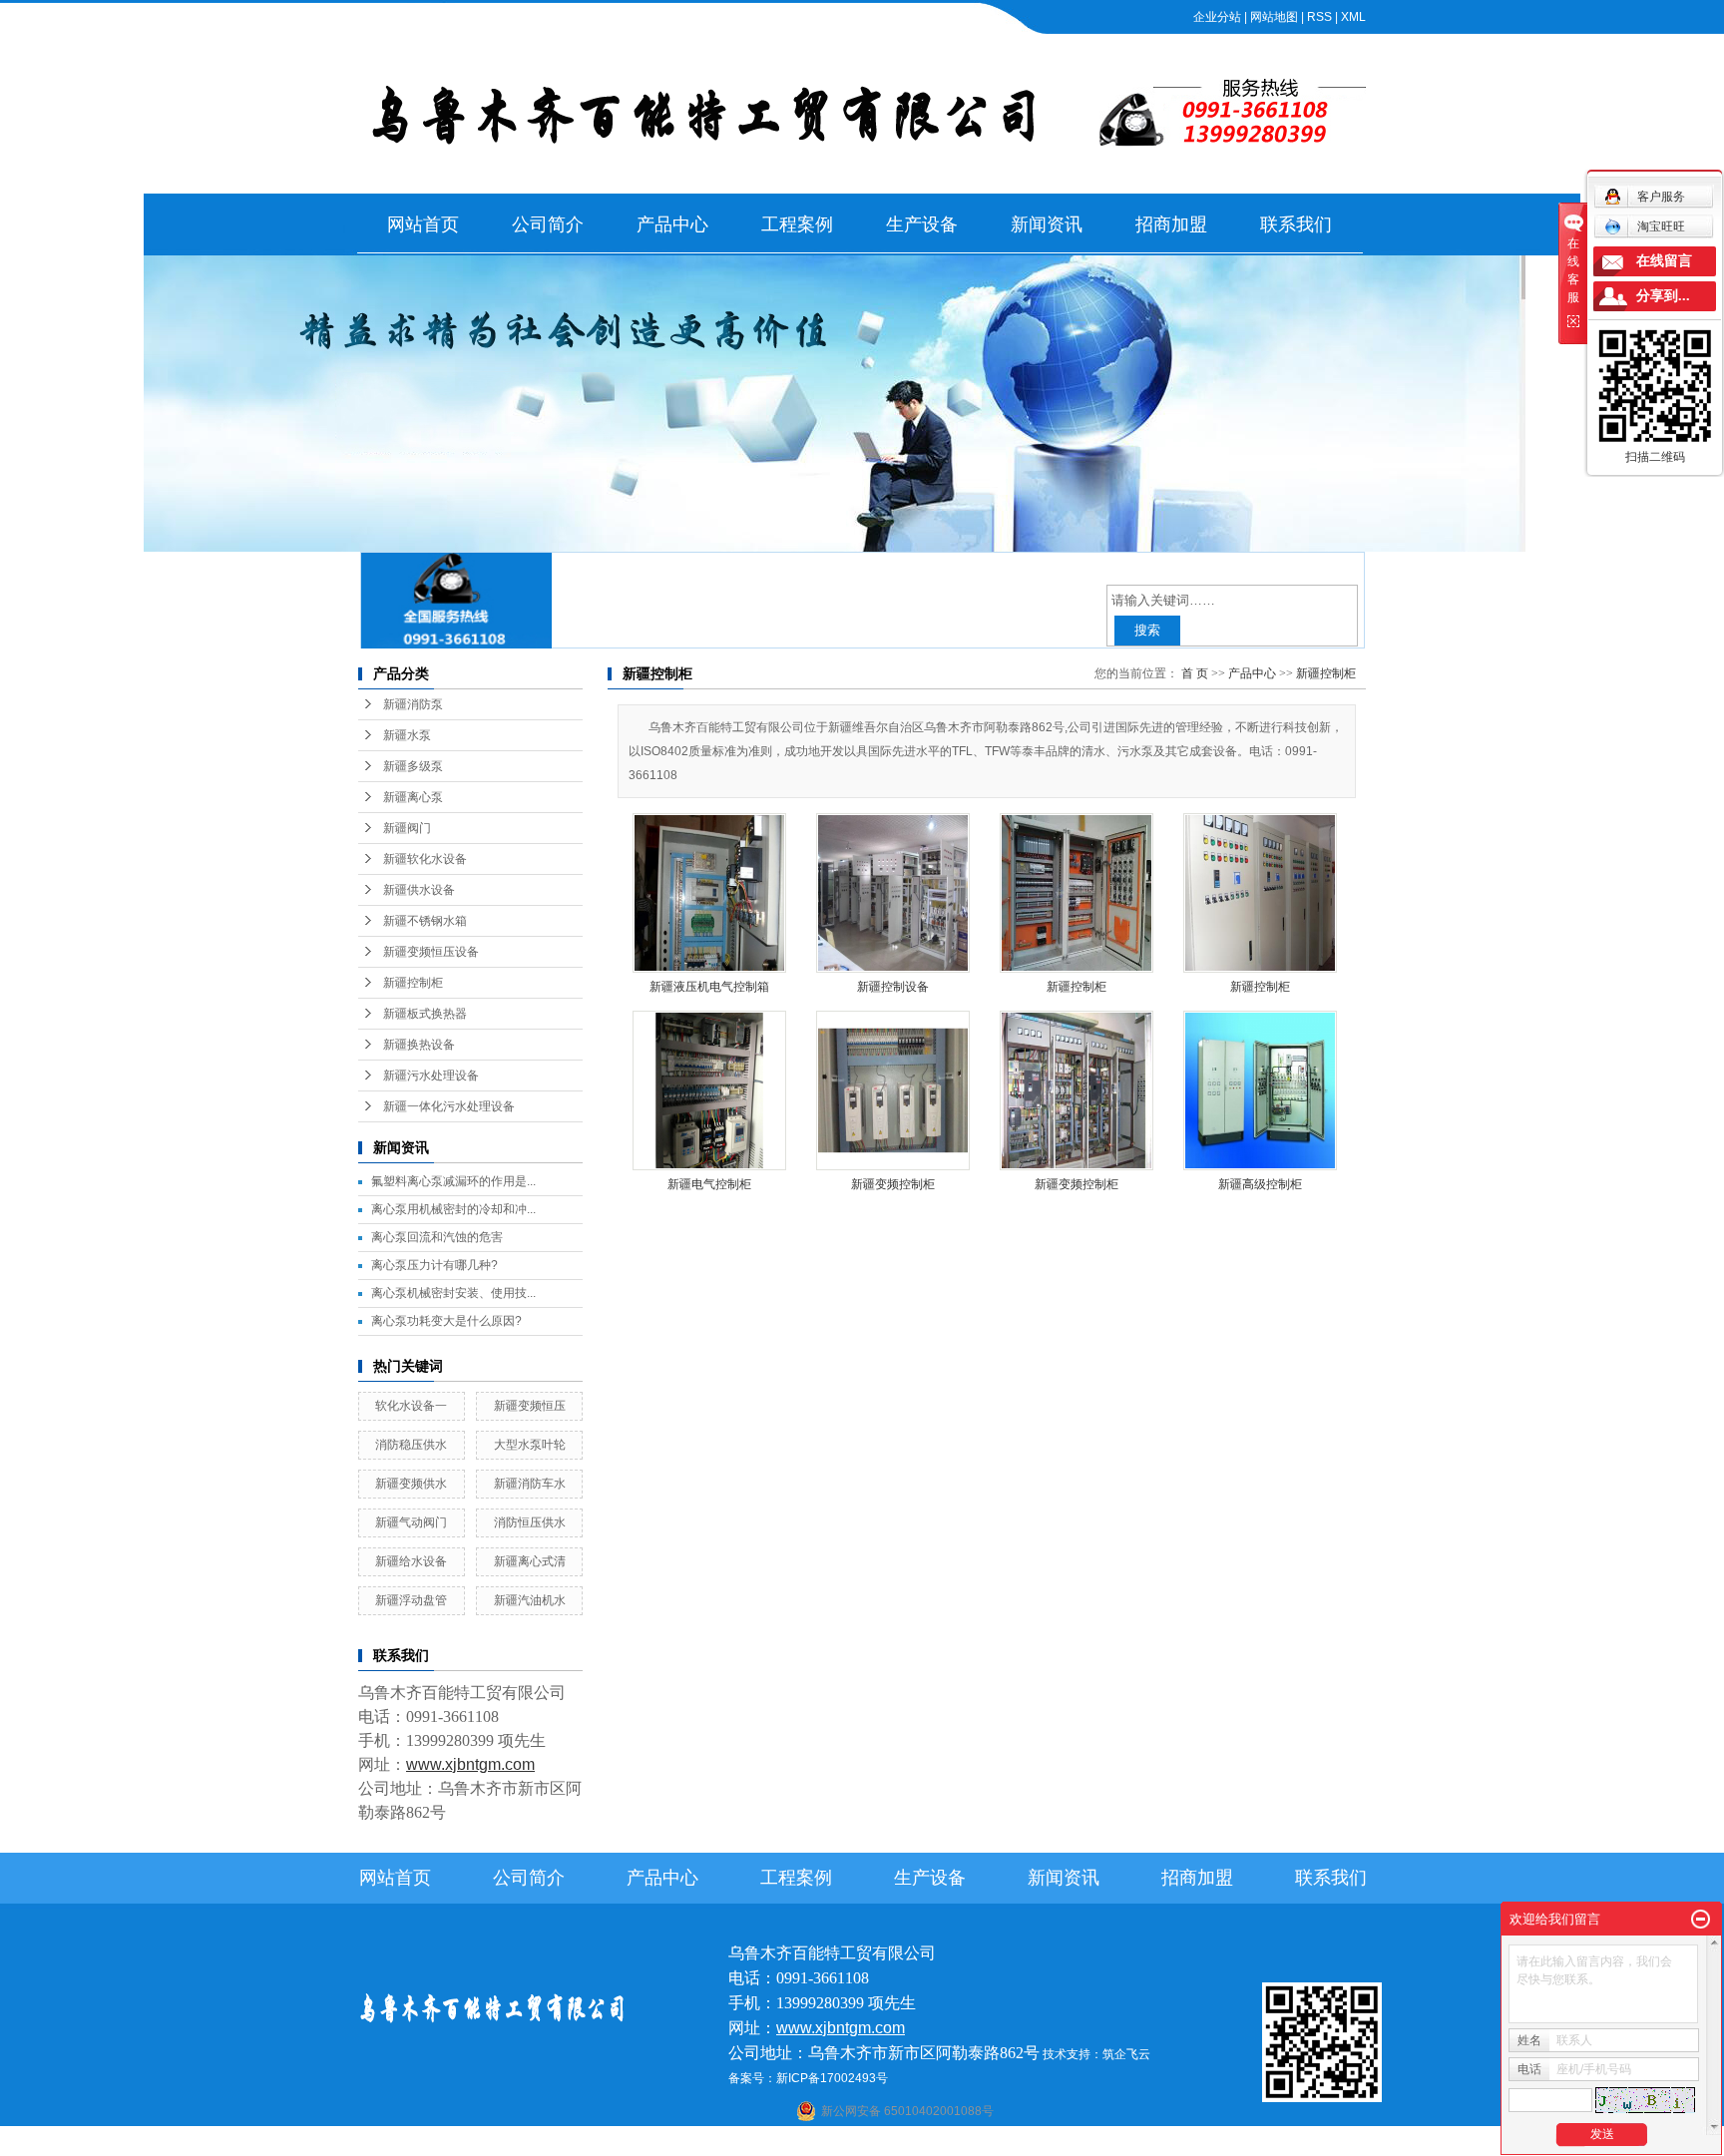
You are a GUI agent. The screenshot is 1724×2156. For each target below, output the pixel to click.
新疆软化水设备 (425, 859)
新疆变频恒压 (530, 1406)
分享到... (1663, 296)
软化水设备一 (411, 1406)
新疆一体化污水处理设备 (449, 1106)
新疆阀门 (407, 828)
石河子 (809, 2143)
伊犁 (1052, 2143)
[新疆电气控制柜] (709, 1090)
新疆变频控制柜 (893, 1184)
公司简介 (548, 224)
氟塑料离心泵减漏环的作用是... (453, 1181)
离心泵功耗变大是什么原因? (446, 1321)
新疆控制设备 (893, 987)
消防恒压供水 (530, 1522)
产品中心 (672, 224)
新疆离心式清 (530, 1561)
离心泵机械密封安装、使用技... (453, 1293)
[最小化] (1701, 1920)
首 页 (1195, 673)
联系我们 (1296, 224)
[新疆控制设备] (893, 893)
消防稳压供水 (411, 1445)
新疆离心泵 (413, 797)
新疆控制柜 (413, 983)
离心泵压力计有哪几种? (434, 1265)
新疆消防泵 (413, 704)
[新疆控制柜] (1077, 893)
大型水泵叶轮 (530, 1445)
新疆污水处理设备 (431, 1076)
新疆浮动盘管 (411, 1600)
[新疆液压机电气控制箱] (709, 893)
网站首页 (423, 224)
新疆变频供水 (411, 1484)
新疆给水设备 (411, 1561)
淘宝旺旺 (1661, 226)
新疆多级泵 (413, 766)
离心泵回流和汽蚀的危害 (437, 1237)
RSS (1319, 17)
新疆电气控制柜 (709, 1184)
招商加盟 (1171, 224)
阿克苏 (875, 2143)
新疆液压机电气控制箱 (709, 987)
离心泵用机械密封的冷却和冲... (453, 1209)
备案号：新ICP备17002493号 (808, 2078)
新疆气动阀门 (411, 1522)
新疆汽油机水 (530, 1600)
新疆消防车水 (530, 1484)
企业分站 (1217, 17)
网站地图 (1274, 17)
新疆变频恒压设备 (431, 952)
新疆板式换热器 (425, 1014)
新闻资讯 (1047, 224)
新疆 (1025, 2143)
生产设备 (922, 224)
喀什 (842, 2143)
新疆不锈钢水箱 (425, 921)
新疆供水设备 (419, 890)
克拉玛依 (1117, 2143)
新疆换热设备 (419, 1045)
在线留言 (1664, 261)
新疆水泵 (407, 735)
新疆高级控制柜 (1260, 1184)
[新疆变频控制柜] (893, 1090)
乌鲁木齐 (986, 2143)
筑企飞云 (1126, 2054)
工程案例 (797, 224)
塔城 (1078, 2143)
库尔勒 (914, 2143)
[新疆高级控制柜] (1260, 1090)
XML (1353, 17)
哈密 (947, 2143)
